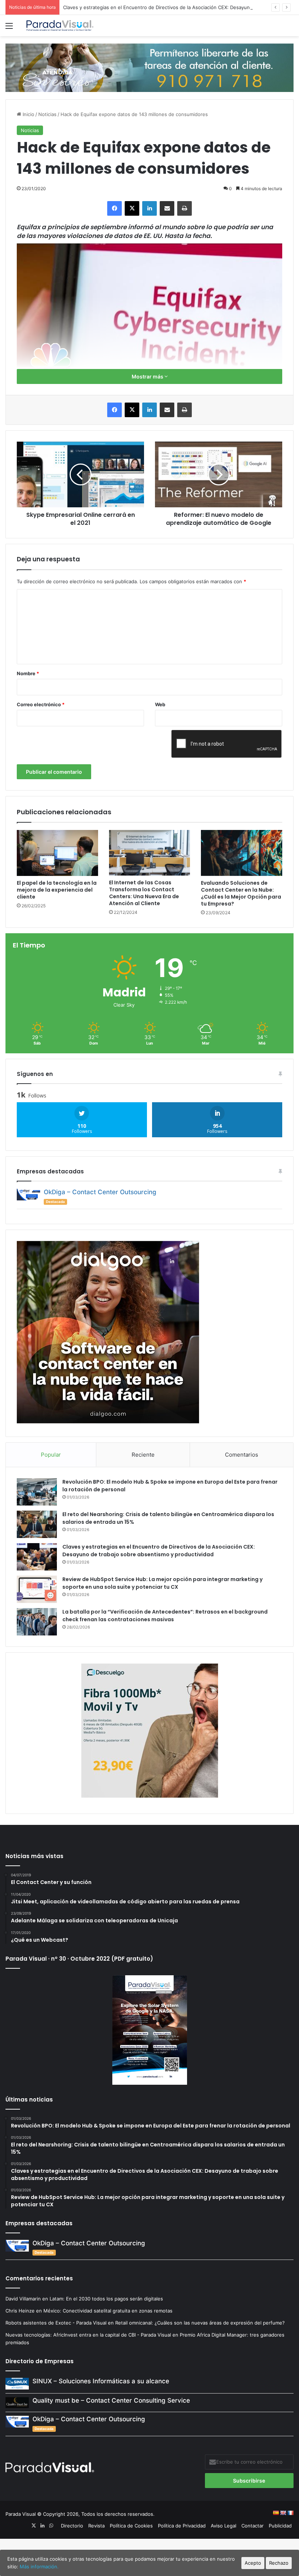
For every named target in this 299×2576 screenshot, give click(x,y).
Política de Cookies (131, 2526)
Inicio (28, 114)
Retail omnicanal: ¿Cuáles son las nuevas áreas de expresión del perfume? (200, 2323)
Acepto (253, 2563)
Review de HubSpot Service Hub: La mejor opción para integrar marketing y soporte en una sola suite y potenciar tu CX (162, 1583)
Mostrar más (148, 376)
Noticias (47, 114)
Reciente (143, 1455)
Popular (51, 1455)
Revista (96, 2526)
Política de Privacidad (182, 2526)
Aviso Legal (224, 2526)
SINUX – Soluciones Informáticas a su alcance (101, 2381)
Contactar (253, 2526)
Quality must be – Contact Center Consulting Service (111, 2400)
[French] (290, 2513)
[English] (283, 2513)
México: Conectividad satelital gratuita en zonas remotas (109, 2311)
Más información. (39, 2567)
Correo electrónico (41, 704)
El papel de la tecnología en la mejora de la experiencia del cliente (57, 890)
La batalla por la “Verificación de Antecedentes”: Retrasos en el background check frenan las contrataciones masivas (165, 1616)
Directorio (72, 2526)
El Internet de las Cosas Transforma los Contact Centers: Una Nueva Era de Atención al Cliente (144, 893)
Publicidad (280, 2526)
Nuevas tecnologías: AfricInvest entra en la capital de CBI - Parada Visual (88, 2335)
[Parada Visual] (60, 26)
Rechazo (279, 2563)
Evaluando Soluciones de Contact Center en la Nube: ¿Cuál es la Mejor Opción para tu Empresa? (241, 893)
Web (160, 704)
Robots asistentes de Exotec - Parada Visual (56, 2323)
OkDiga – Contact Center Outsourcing (100, 1192)
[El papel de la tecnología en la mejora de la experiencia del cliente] (57, 853)
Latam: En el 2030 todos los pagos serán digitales (107, 2299)
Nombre (28, 673)
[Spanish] (276, 2513)
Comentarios (242, 1455)
